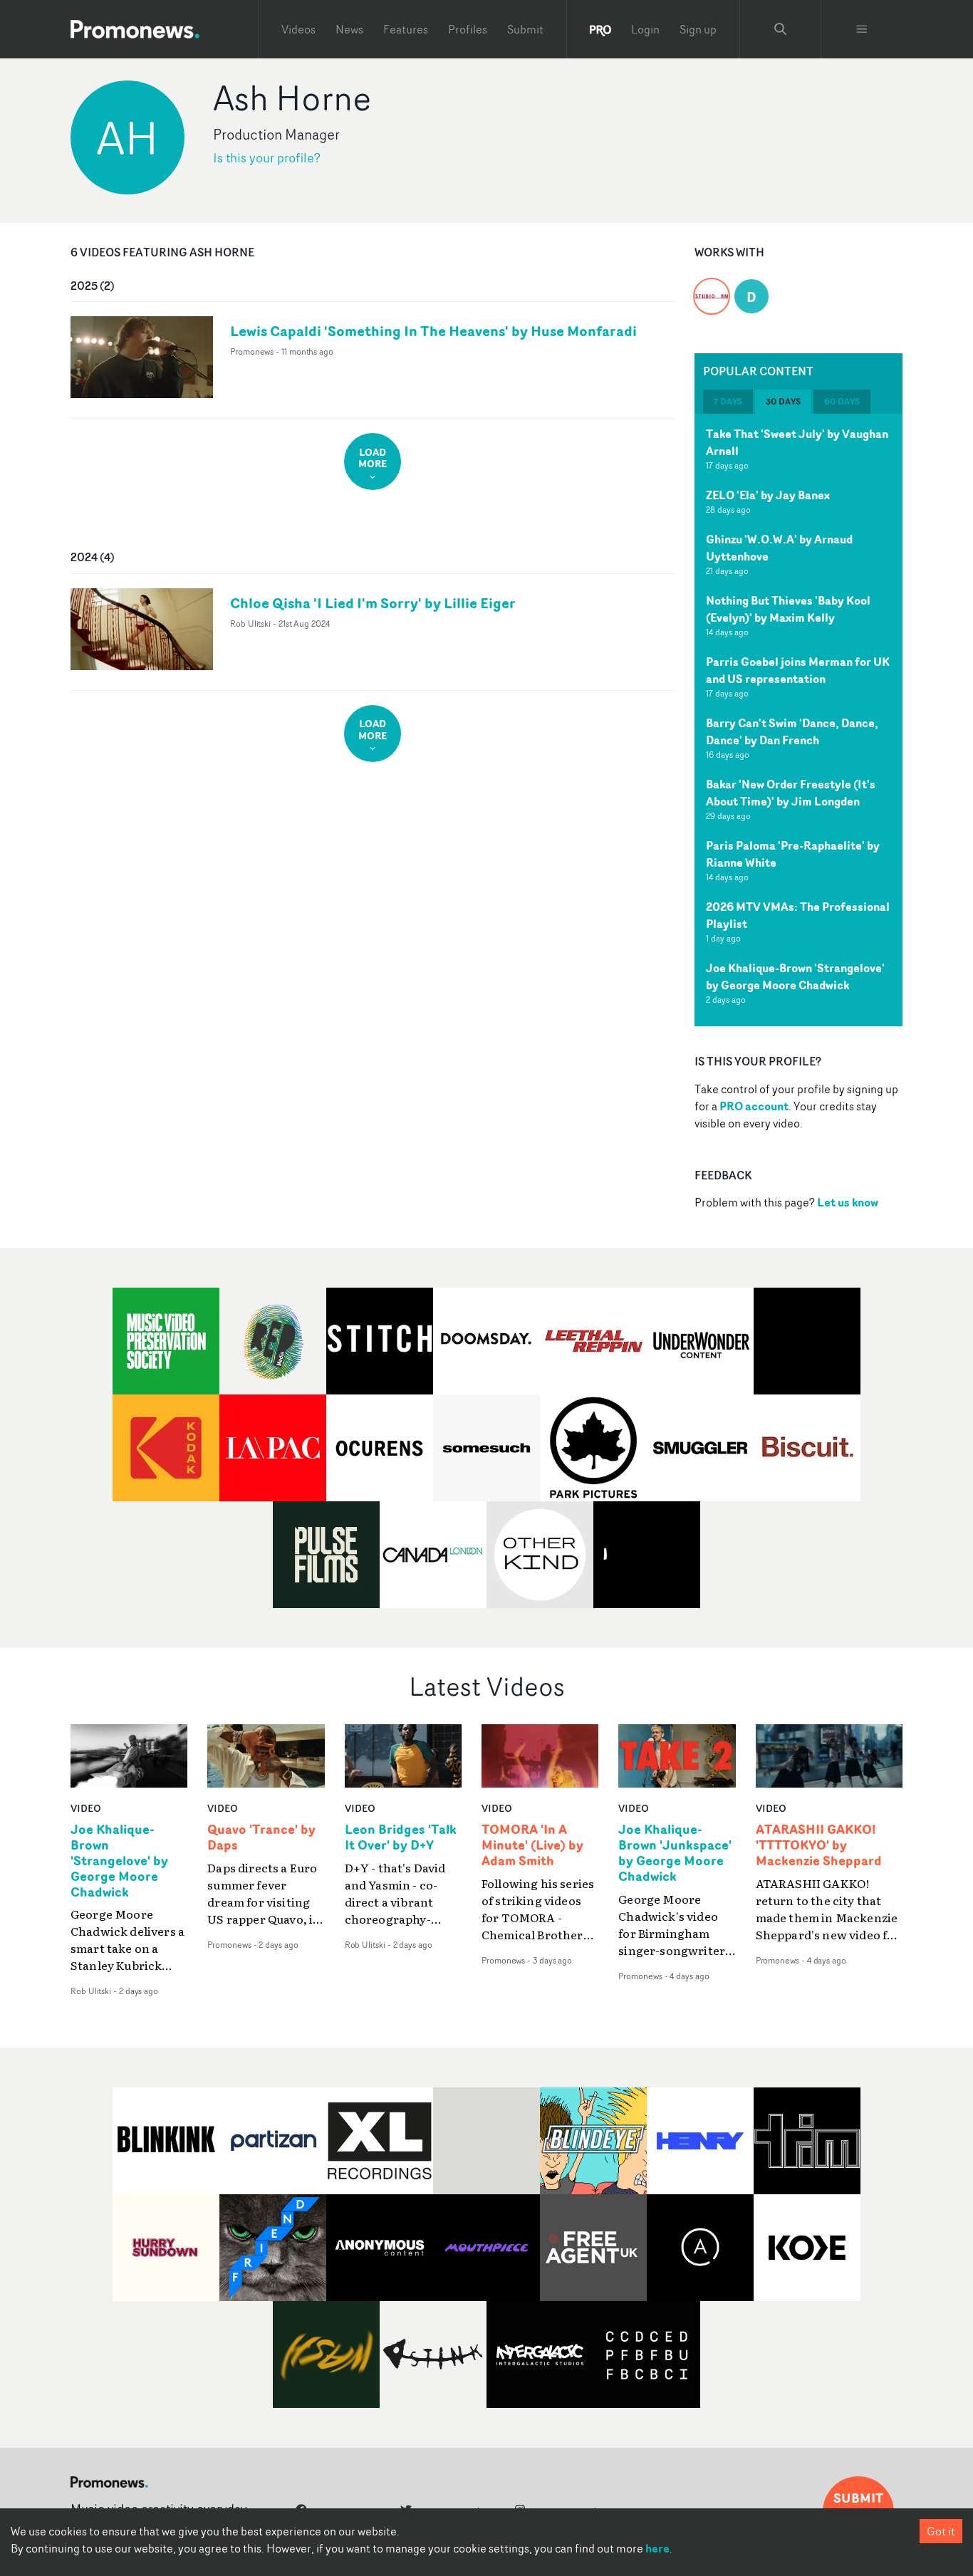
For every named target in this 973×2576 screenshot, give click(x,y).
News (349, 29)
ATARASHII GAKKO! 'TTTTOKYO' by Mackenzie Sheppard (819, 1845)
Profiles (468, 29)
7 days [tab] (728, 401)
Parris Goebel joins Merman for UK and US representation (798, 670)
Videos (298, 29)
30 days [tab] (783, 401)
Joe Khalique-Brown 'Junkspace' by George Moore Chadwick (675, 1853)
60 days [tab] (842, 401)
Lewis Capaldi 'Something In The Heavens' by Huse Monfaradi (433, 331)
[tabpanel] (798, 720)
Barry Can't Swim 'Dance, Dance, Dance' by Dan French (792, 731)
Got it (941, 2531)
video (86, 1808)
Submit (525, 29)
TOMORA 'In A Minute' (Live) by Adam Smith (532, 1845)
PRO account (754, 1106)
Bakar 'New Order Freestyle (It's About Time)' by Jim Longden (791, 793)
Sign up (698, 29)
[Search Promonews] (781, 29)
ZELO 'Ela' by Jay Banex (768, 495)
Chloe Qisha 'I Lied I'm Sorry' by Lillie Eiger (373, 603)
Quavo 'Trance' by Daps (261, 1837)
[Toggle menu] (862, 29)
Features (406, 29)
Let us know (848, 1202)
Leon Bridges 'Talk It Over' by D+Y (401, 1837)
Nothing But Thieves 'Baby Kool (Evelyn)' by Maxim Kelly (788, 609)
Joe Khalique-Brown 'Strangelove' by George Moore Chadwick (795, 976)
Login (645, 29)
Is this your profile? (267, 158)
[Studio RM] (712, 288)
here (657, 2548)
